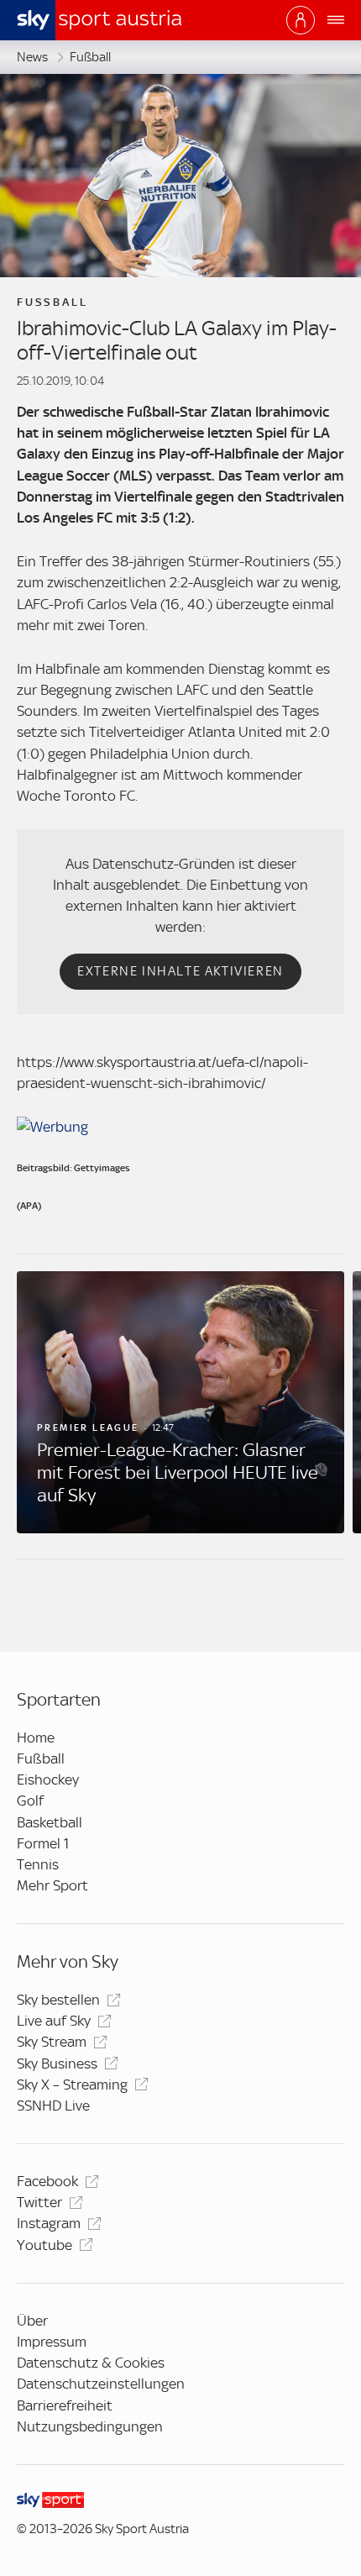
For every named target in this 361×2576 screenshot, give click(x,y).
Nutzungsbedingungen (90, 2426)
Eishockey (48, 1780)
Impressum (52, 2342)
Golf (30, 1801)
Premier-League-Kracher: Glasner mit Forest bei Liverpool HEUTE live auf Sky (178, 1472)
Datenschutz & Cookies (91, 2363)
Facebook (47, 2181)
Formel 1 (43, 1843)
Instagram (49, 2223)
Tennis (38, 1864)
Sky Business (57, 2063)
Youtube (44, 2245)
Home (36, 1737)
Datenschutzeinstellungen (101, 2384)
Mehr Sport (52, 1885)
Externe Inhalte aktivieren (180, 971)
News (32, 57)
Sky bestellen (58, 2000)
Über (32, 2321)
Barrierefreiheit (65, 2405)
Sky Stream (52, 2042)
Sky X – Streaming (72, 2084)
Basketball (50, 1822)
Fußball (90, 57)
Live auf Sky (54, 2021)
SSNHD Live (53, 2105)
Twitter (39, 2202)
